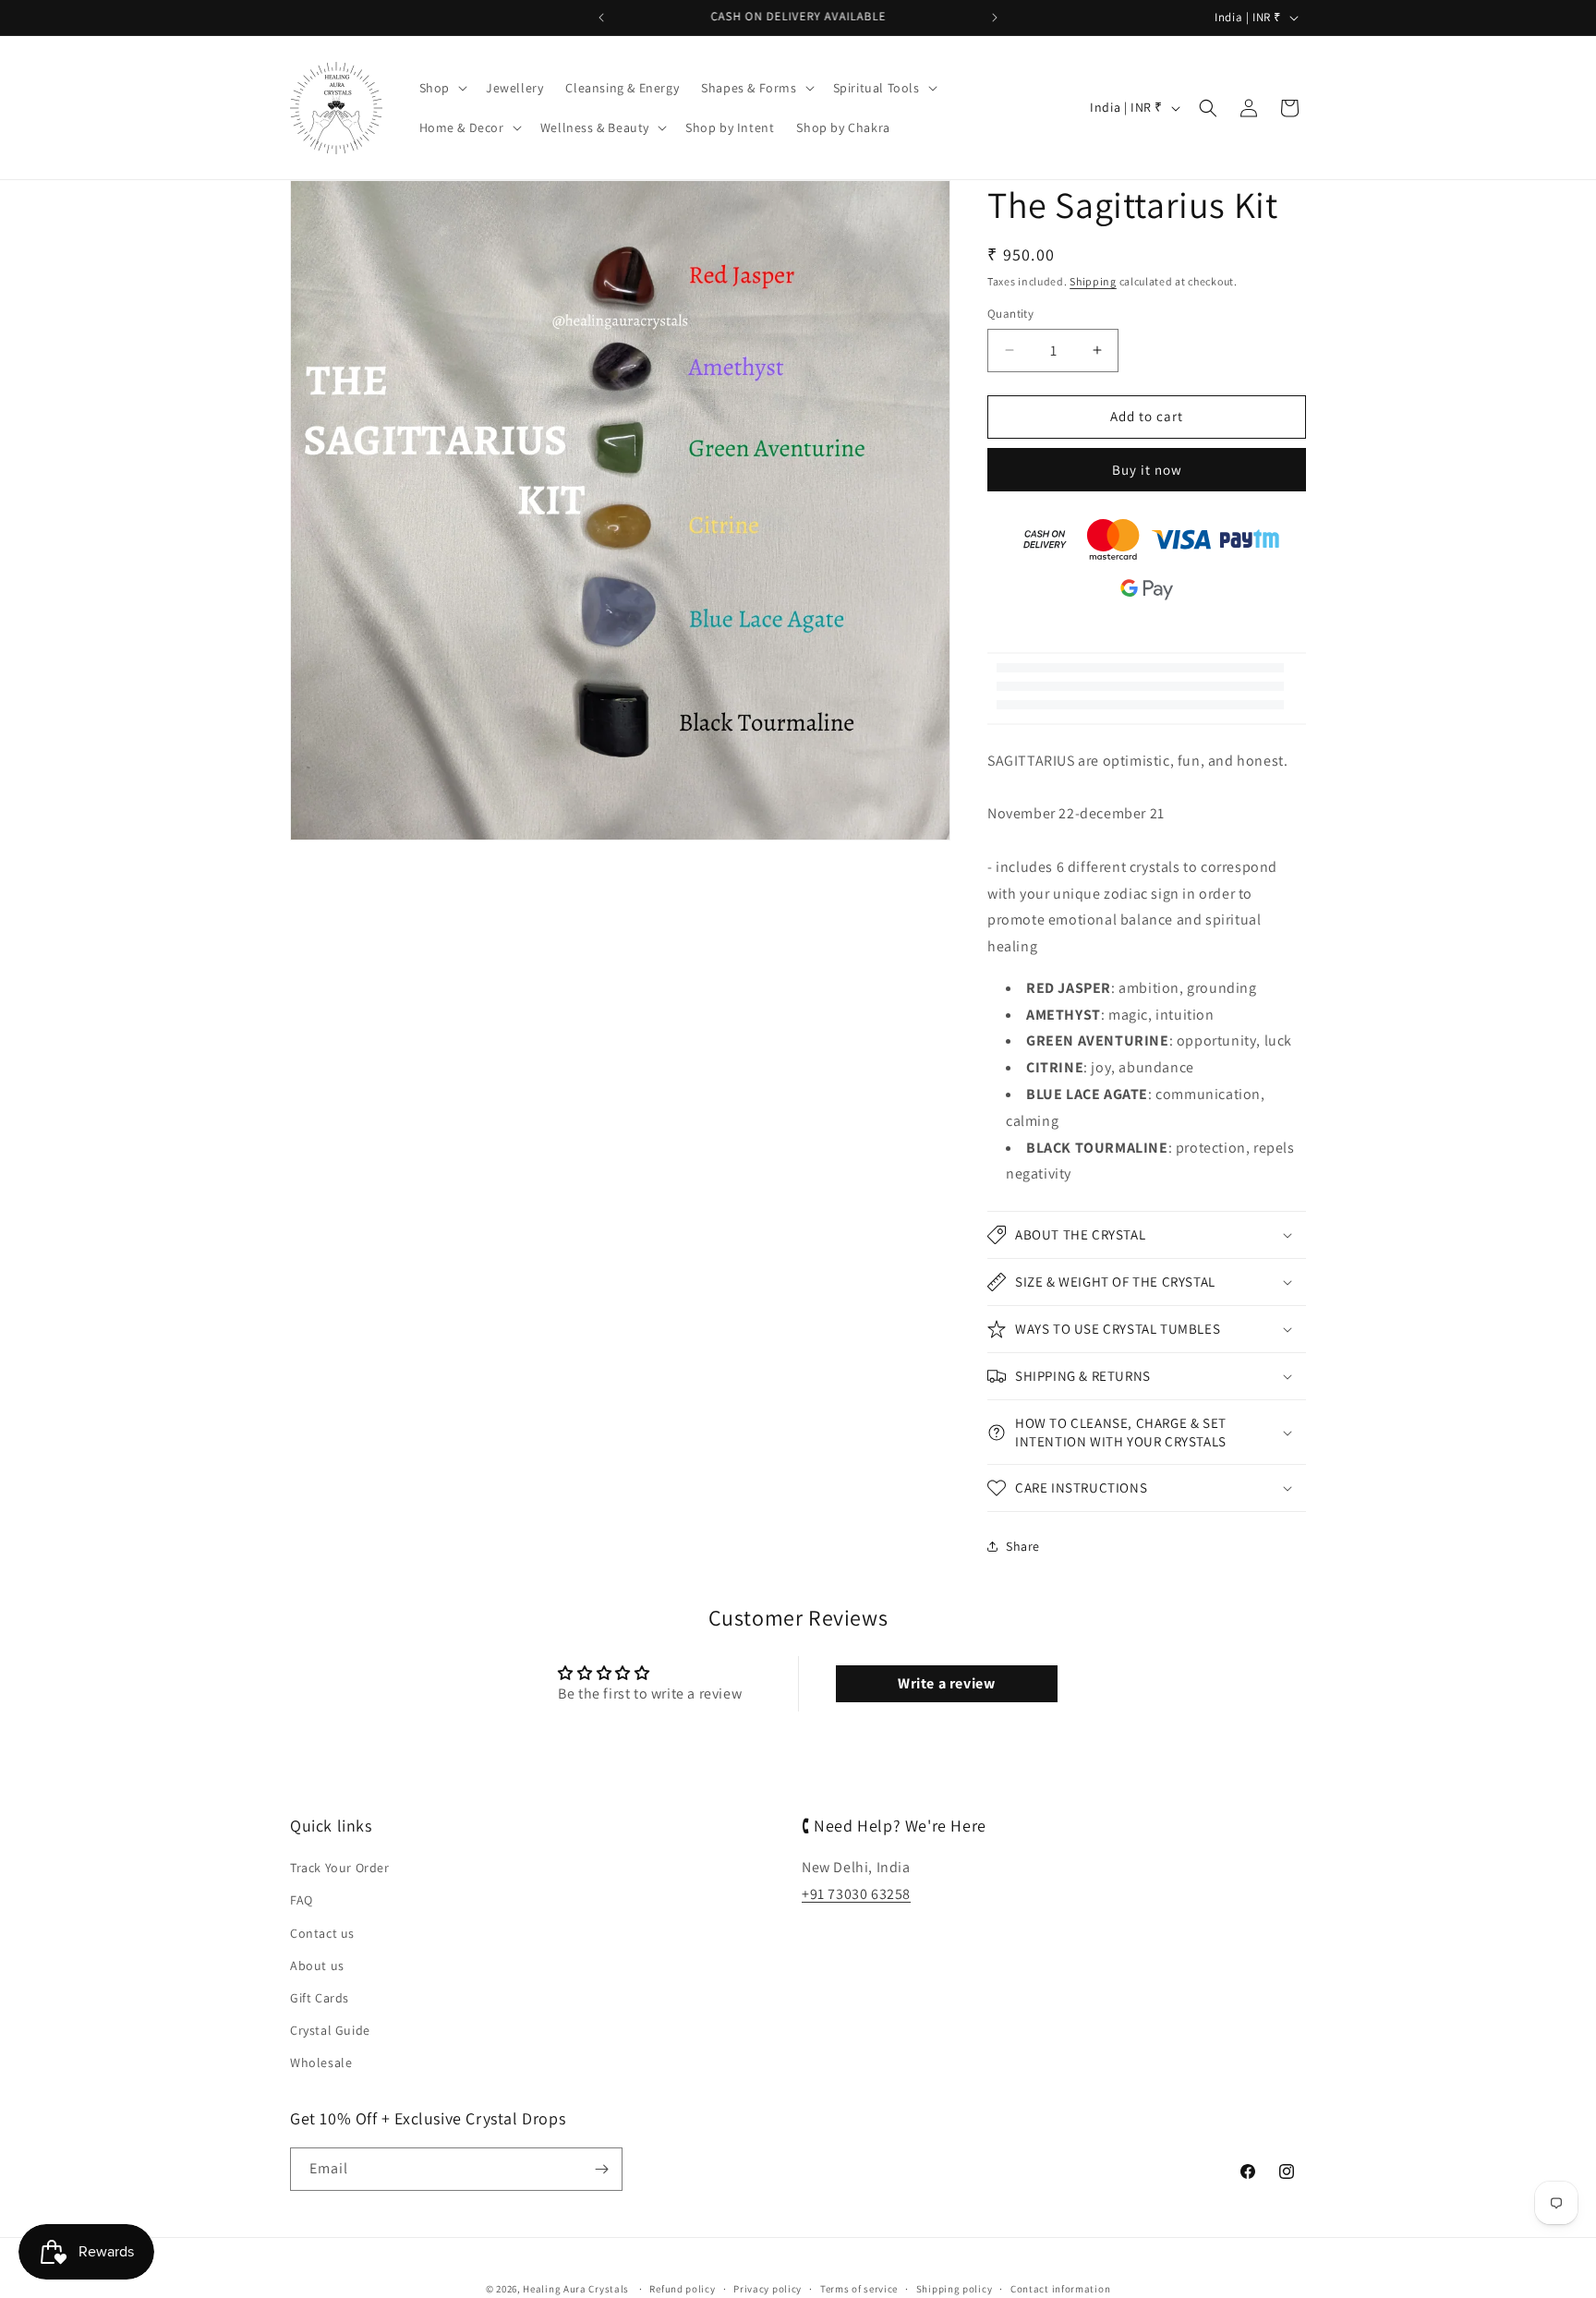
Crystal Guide (330, 2030)
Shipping (1093, 281)
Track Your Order (340, 1868)
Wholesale (321, 2062)
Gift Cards (320, 1998)
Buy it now (1147, 470)
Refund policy (682, 2289)
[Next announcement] (995, 18)
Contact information (1060, 2289)
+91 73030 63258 (856, 1894)
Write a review (946, 1683)
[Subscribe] (601, 2169)
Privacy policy (768, 2289)
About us (317, 1965)
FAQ (302, 1900)
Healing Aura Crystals (576, 2289)
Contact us (322, 1933)
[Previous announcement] (601, 18)
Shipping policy (955, 2289)
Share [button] (1023, 1546)
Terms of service (859, 2289)
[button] (441, 88)
